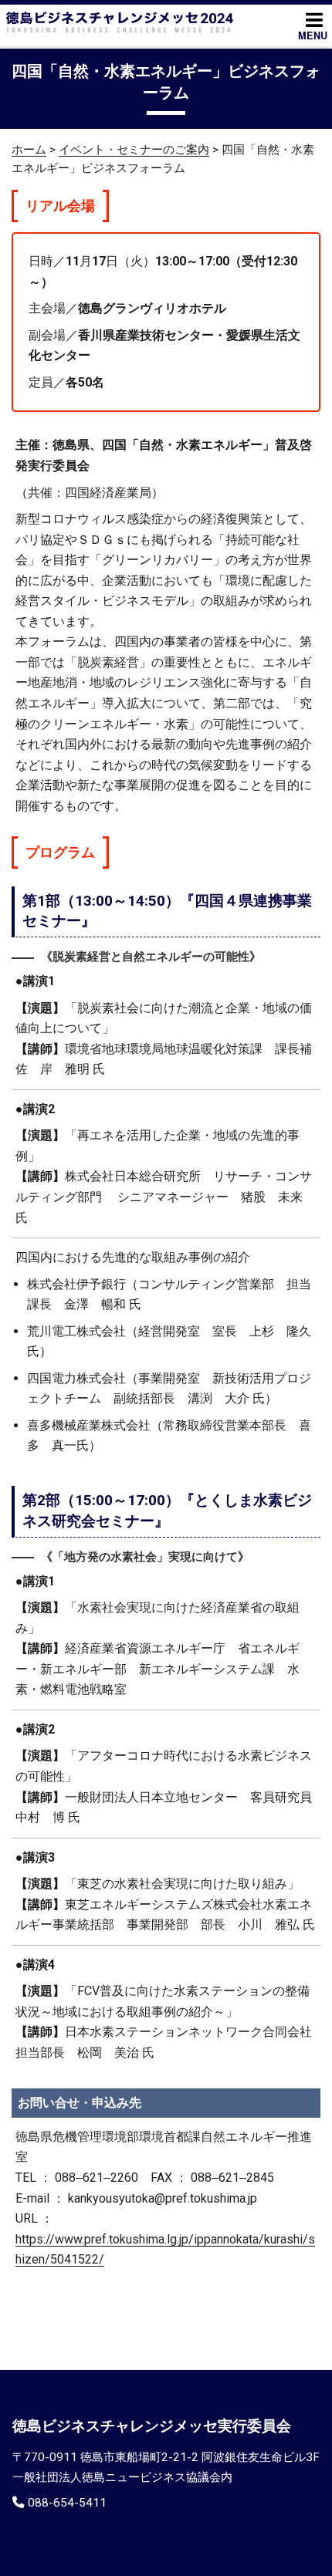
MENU (313, 35)
